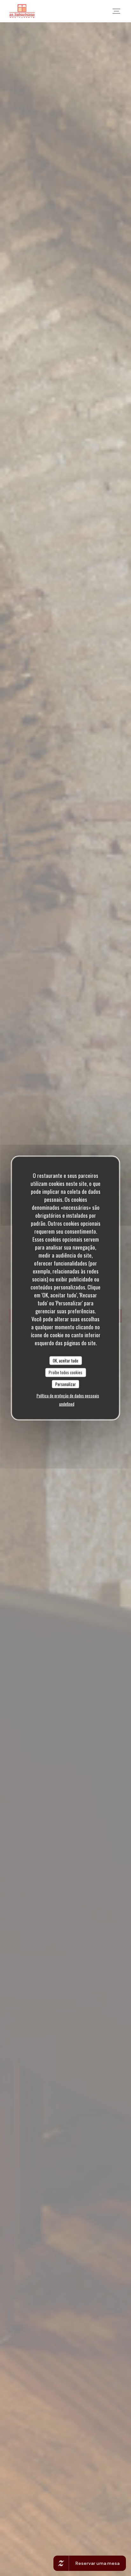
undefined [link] (67, 1404)
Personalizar (66, 1384)
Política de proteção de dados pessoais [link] (68, 1396)
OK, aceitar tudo (65, 1360)
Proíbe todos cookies (65, 1372)
